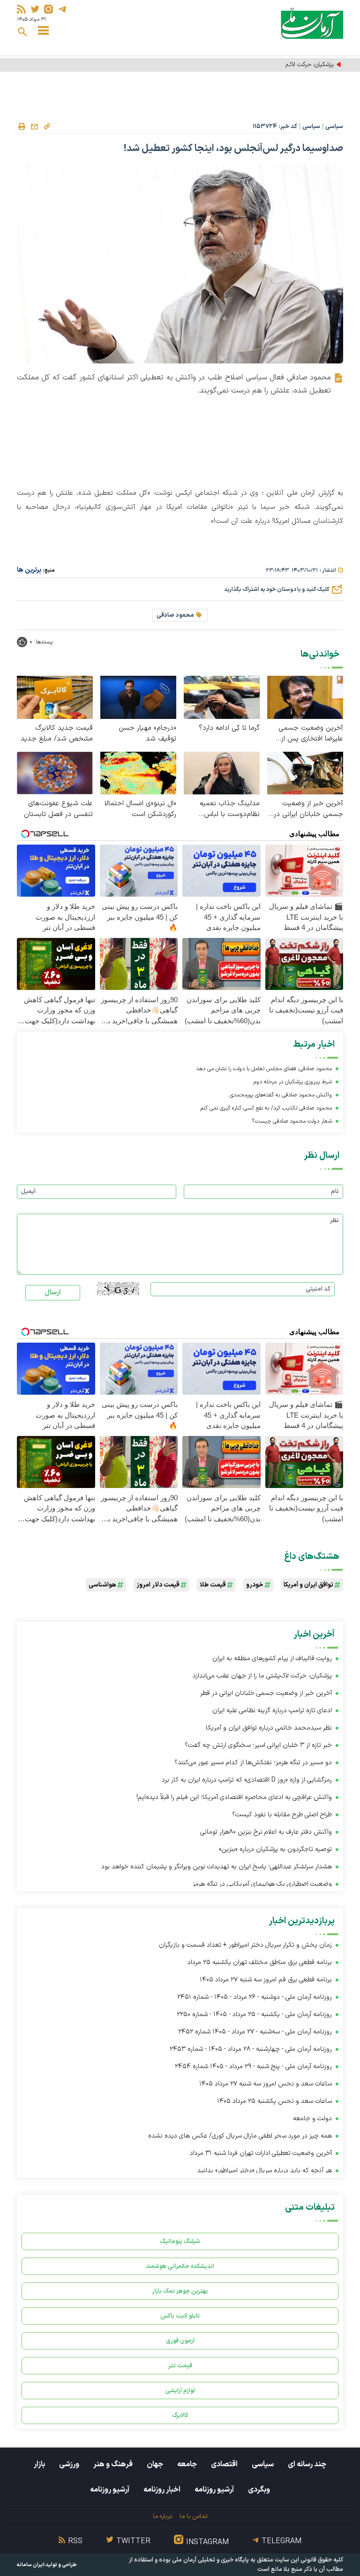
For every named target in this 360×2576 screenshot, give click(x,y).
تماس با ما (193, 2516)
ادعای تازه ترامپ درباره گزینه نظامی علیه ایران (272, 1711)
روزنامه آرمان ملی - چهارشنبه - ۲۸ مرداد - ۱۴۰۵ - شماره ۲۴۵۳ (251, 2049)
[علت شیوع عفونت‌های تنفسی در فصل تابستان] (55, 773)
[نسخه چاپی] (22, 127)
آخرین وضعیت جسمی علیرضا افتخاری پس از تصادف (311, 733)
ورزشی (69, 2464)
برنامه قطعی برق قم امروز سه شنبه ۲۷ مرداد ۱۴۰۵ (266, 1980)
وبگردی (259, 2490)
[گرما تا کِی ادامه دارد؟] (222, 697)
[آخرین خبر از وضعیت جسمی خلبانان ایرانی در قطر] (305, 773)
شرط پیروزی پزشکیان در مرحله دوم (293, 1082)
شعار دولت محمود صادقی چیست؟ (292, 1121)
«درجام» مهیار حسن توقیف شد (147, 733)
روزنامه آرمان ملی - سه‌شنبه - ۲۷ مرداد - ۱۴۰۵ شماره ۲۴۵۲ (255, 2032)
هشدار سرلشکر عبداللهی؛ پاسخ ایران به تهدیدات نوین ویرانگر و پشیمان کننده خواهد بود (217, 1867)
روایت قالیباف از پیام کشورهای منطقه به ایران (272, 1658)
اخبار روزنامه (162, 2490)
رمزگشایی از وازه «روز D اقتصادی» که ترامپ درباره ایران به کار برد (247, 1780)
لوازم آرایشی (180, 2391)
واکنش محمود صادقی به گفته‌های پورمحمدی (281, 1095)
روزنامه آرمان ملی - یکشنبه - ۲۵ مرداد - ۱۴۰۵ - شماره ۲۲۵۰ (254, 2014)
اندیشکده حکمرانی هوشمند (180, 2266)
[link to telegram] (62, 9)
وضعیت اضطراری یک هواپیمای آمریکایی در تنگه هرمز (262, 1884)
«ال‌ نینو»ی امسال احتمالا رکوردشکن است (140, 809)
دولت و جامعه (312, 2119)
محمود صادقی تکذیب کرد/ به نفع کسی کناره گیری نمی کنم (266, 1108)
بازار (39, 2464)
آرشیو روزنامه (214, 2490)
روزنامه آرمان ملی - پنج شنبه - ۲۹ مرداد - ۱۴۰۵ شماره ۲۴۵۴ (253, 2066)
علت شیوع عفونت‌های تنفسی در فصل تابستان (58, 809)
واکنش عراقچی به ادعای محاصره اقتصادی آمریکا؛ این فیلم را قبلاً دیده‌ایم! (234, 1797)
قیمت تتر (180, 2366)
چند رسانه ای (307, 2464)
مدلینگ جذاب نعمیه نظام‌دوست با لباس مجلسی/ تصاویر (230, 809)
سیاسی (334, 127)
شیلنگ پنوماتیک (180, 2241)
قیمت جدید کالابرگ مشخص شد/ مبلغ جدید (57, 733)
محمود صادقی (175, 615)
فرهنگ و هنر (113, 2464)
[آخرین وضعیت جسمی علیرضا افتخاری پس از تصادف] (305, 697)
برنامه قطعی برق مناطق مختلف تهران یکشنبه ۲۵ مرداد (260, 1962)
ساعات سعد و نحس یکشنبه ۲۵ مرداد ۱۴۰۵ (274, 2101)
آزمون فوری (180, 2341)
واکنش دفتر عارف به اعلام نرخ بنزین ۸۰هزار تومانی (266, 1832)
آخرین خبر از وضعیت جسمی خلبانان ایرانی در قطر (308, 809)
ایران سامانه (30, 2565)
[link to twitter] (35, 9)
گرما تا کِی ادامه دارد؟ (229, 728)
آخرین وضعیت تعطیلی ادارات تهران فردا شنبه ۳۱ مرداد (261, 2153)
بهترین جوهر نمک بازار (180, 2291)
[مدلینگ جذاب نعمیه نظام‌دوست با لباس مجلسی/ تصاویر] (222, 773)
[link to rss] (21, 9)
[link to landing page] (312, 23)
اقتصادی (224, 2464)
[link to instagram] (49, 9)
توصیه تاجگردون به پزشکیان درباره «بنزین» (275, 1849)
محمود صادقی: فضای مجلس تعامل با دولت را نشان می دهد (264, 1069)
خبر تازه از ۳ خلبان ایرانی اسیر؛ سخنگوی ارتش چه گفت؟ (258, 1745)
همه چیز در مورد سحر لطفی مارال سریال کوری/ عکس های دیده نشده (240, 2136)
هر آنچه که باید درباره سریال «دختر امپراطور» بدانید (265, 2171)
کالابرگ (180, 2415)
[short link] (47, 126)
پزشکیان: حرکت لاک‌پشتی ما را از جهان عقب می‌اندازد (270, 65)
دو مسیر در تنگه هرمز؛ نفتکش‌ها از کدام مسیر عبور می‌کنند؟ (253, 1763)
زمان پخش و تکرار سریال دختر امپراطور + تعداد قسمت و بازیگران (245, 1945)
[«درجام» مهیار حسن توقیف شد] (138, 697)
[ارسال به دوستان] (34, 127)
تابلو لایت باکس (180, 2316)
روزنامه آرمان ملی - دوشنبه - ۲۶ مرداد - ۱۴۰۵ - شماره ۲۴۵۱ (255, 1997)
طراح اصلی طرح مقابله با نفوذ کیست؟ (282, 1815)
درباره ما (162, 2516)
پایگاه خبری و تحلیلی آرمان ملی (210, 2560)
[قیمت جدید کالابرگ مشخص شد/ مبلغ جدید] (55, 697)
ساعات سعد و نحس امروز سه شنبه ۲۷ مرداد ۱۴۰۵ (266, 2084)
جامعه (187, 2464)
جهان (155, 2464)
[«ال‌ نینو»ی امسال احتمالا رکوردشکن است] (138, 773)
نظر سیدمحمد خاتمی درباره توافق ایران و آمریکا (269, 1728)
